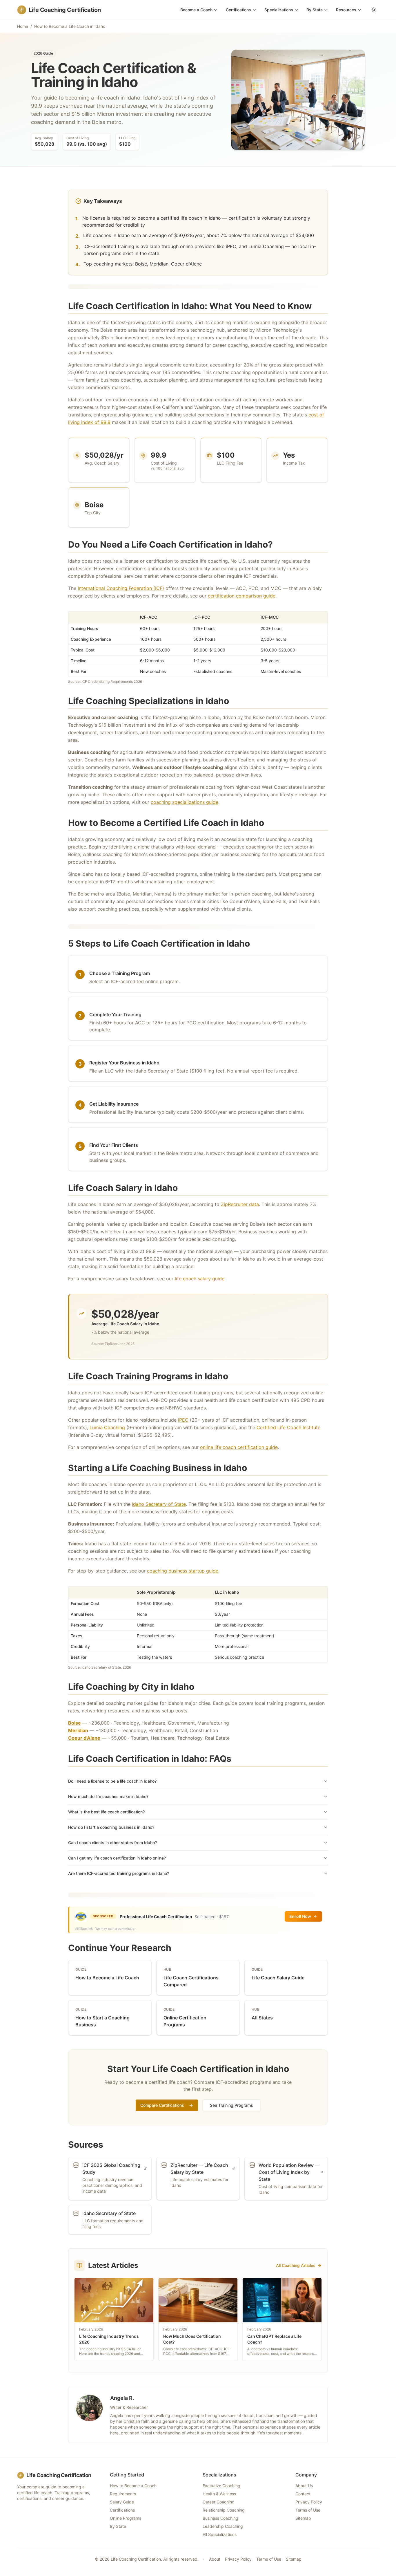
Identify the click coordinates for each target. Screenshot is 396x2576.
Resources (346, 10)
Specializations (279, 10)
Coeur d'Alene (84, 1738)
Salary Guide (122, 2502)
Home (23, 26)
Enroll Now (300, 1916)
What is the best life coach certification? (106, 1812)
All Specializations (220, 2534)
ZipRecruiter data (240, 1204)
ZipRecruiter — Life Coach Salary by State (199, 2169)
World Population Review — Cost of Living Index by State (289, 2172)
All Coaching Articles (296, 2265)
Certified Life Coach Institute (288, 1427)
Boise (75, 1723)
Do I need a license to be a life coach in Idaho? (112, 1781)
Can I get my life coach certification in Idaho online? (117, 1858)
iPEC (183, 1420)
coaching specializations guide (185, 802)
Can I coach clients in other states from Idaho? (112, 1843)
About (215, 2559)
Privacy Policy (309, 2502)
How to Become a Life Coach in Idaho (70, 26)
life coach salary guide (200, 1279)
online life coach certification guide (239, 1447)
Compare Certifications (162, 2105)
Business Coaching (220, 2518)
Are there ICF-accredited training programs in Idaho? (119, 1873)
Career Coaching (219, 2502)
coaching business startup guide (183, 1571)
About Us (304, 2486)
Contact (303, 2494)
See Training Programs (231, 2105)
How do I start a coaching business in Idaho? (111, 1827)
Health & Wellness (219, 2494)
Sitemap (303, 2518)
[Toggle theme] (374, 10)
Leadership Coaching (223, 2526)
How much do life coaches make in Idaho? (108, 1796)
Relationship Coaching (224, 2510)
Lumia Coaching (107, 1427)
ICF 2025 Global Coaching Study (111, 2169)
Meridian (78, 1730)
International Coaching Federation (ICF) (121, 588)
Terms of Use (308, 2510)
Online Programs (126, 2518)
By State (315, 10)
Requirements (123, 2494)
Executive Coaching (221, 2486)
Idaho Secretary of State (159, 1504)
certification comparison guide (242, 596)
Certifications (238, 10)
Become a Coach (196, 10)
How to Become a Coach (133, 2486)
